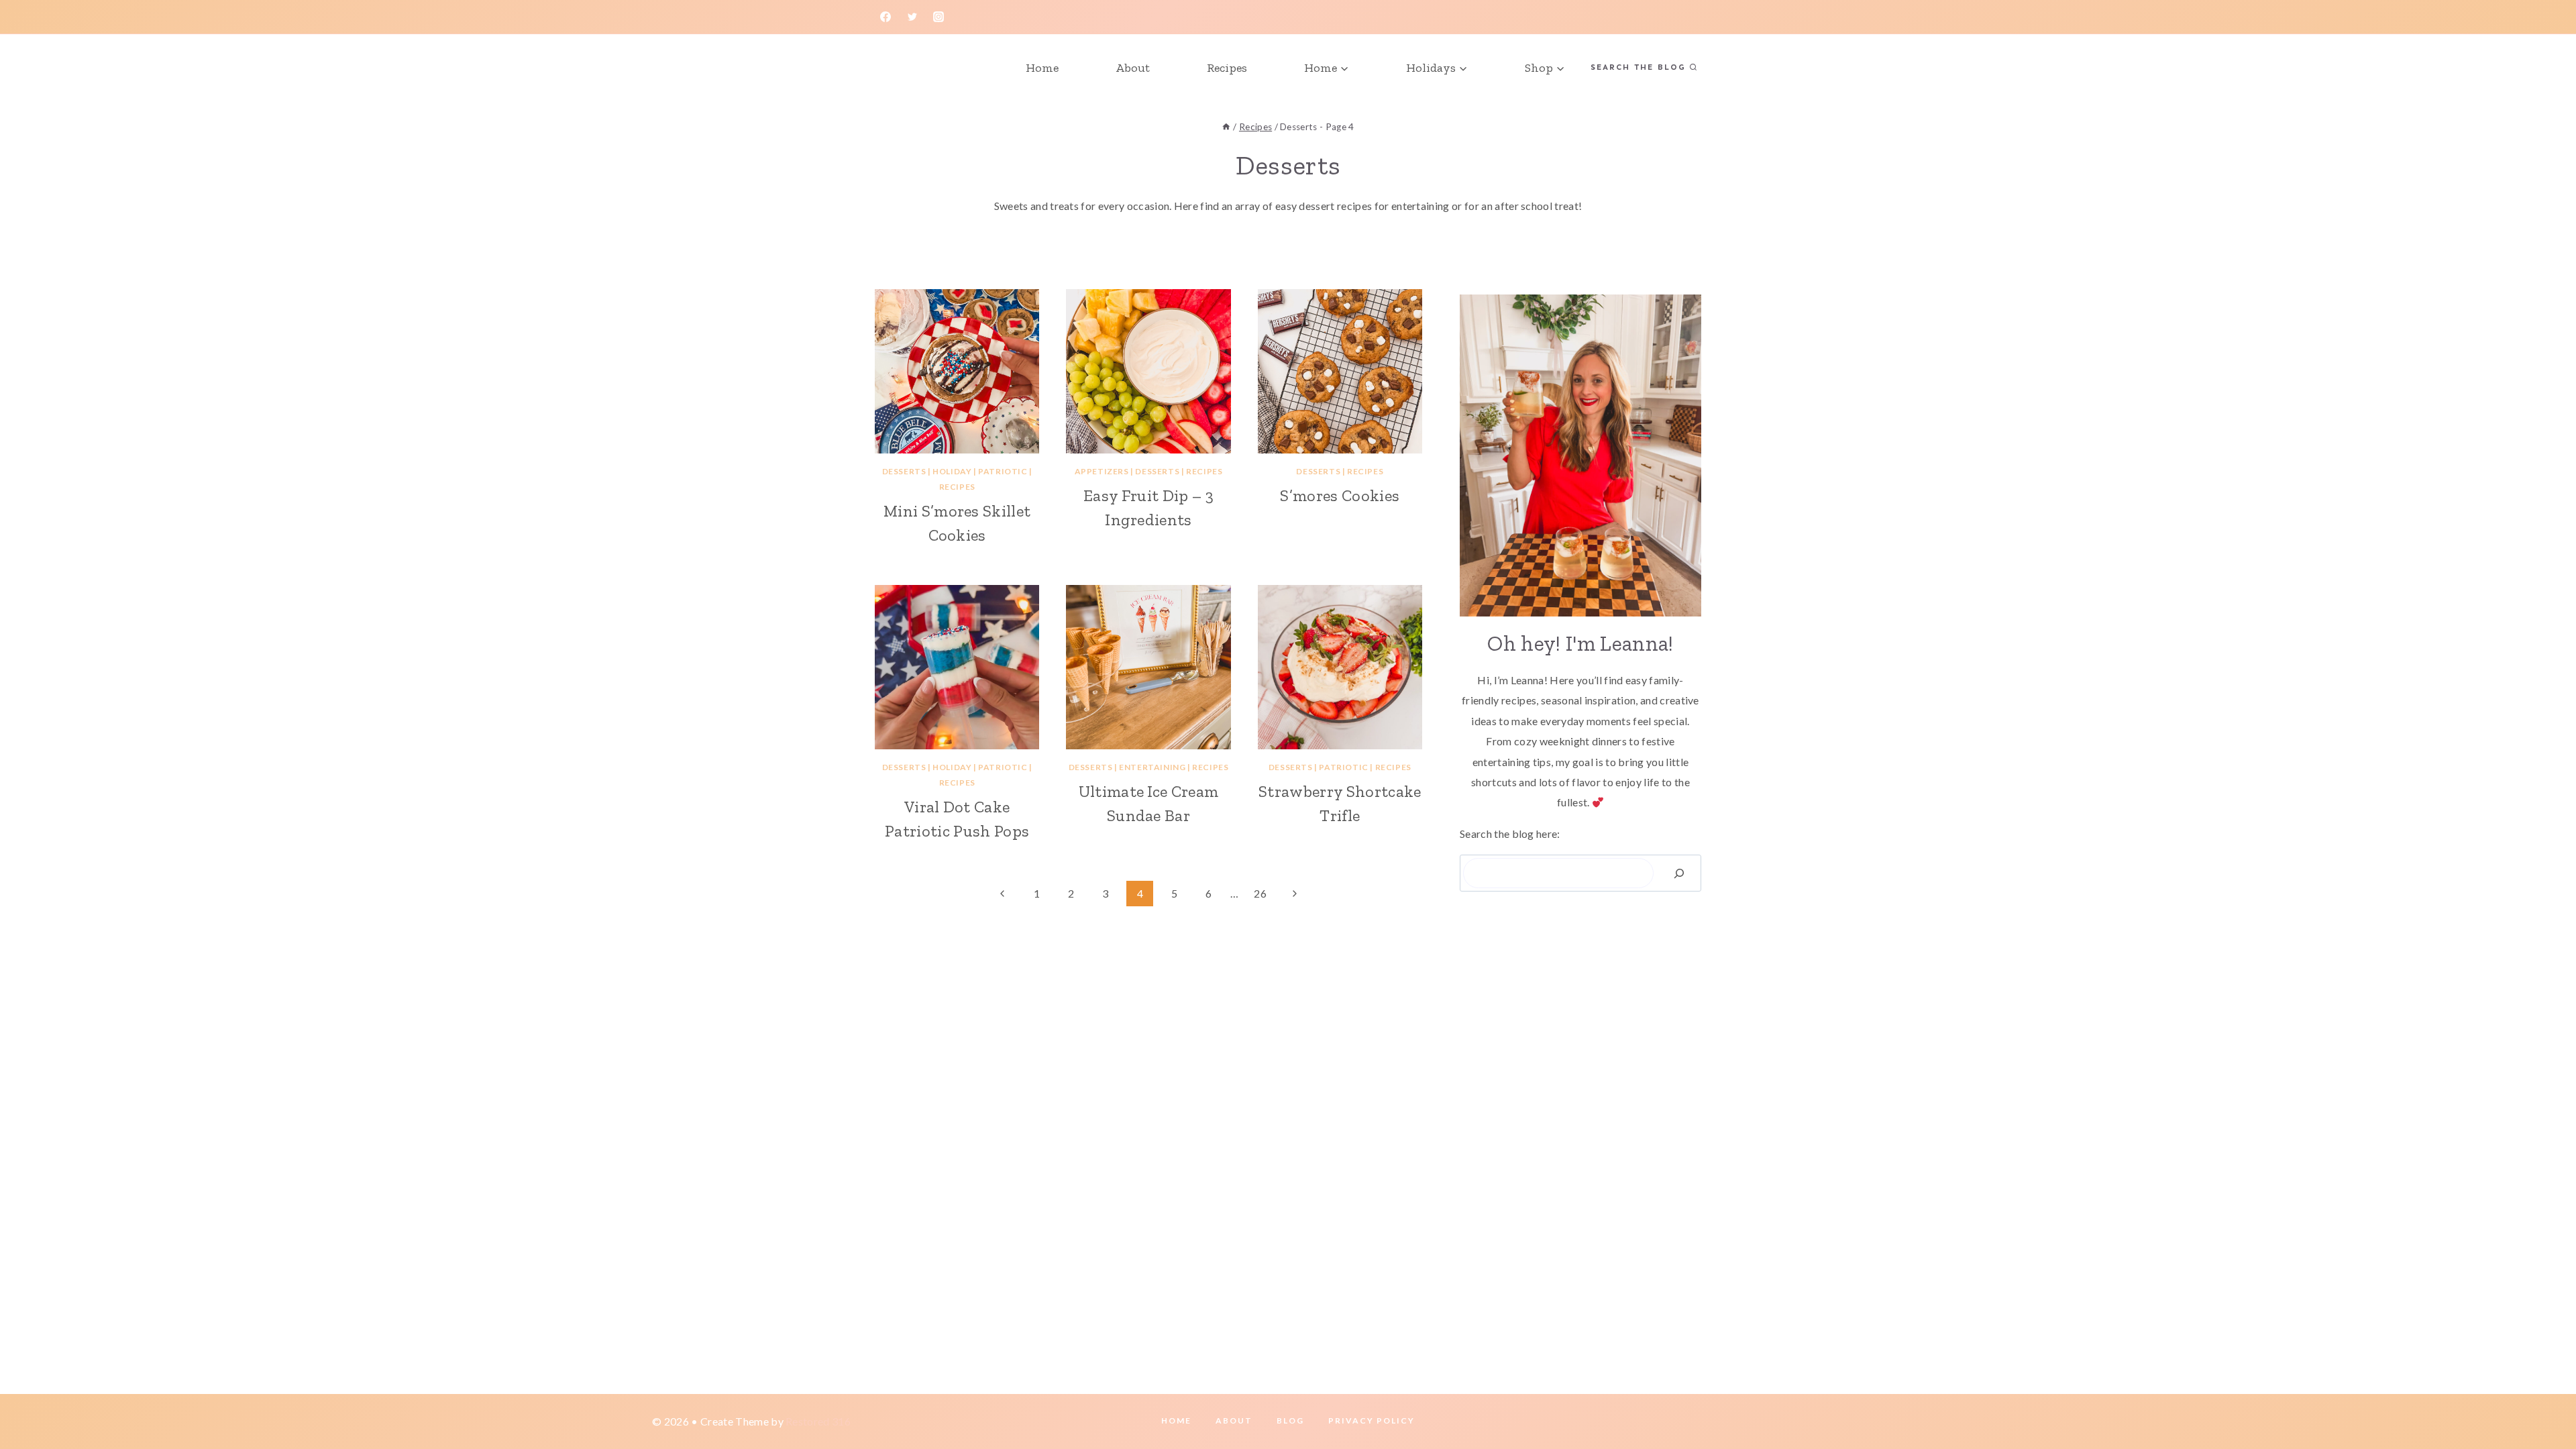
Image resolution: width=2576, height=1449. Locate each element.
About (1133, 68)
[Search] (1679, 873)
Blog (1290, 1420)
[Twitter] (912, 17)
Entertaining (1152, 767)
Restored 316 (818, 1421)
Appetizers (1102, 471)
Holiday (952, 471)
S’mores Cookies (1340, 495)
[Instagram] (938, 17)
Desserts (904, 471)
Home (1042, 68)
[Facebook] (885, 17)
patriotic (1003, 471)
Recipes (1227, 68)
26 (1260, 893)
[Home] (1226, 127)
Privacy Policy (1372, 1420)
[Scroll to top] (2545, 1398)
